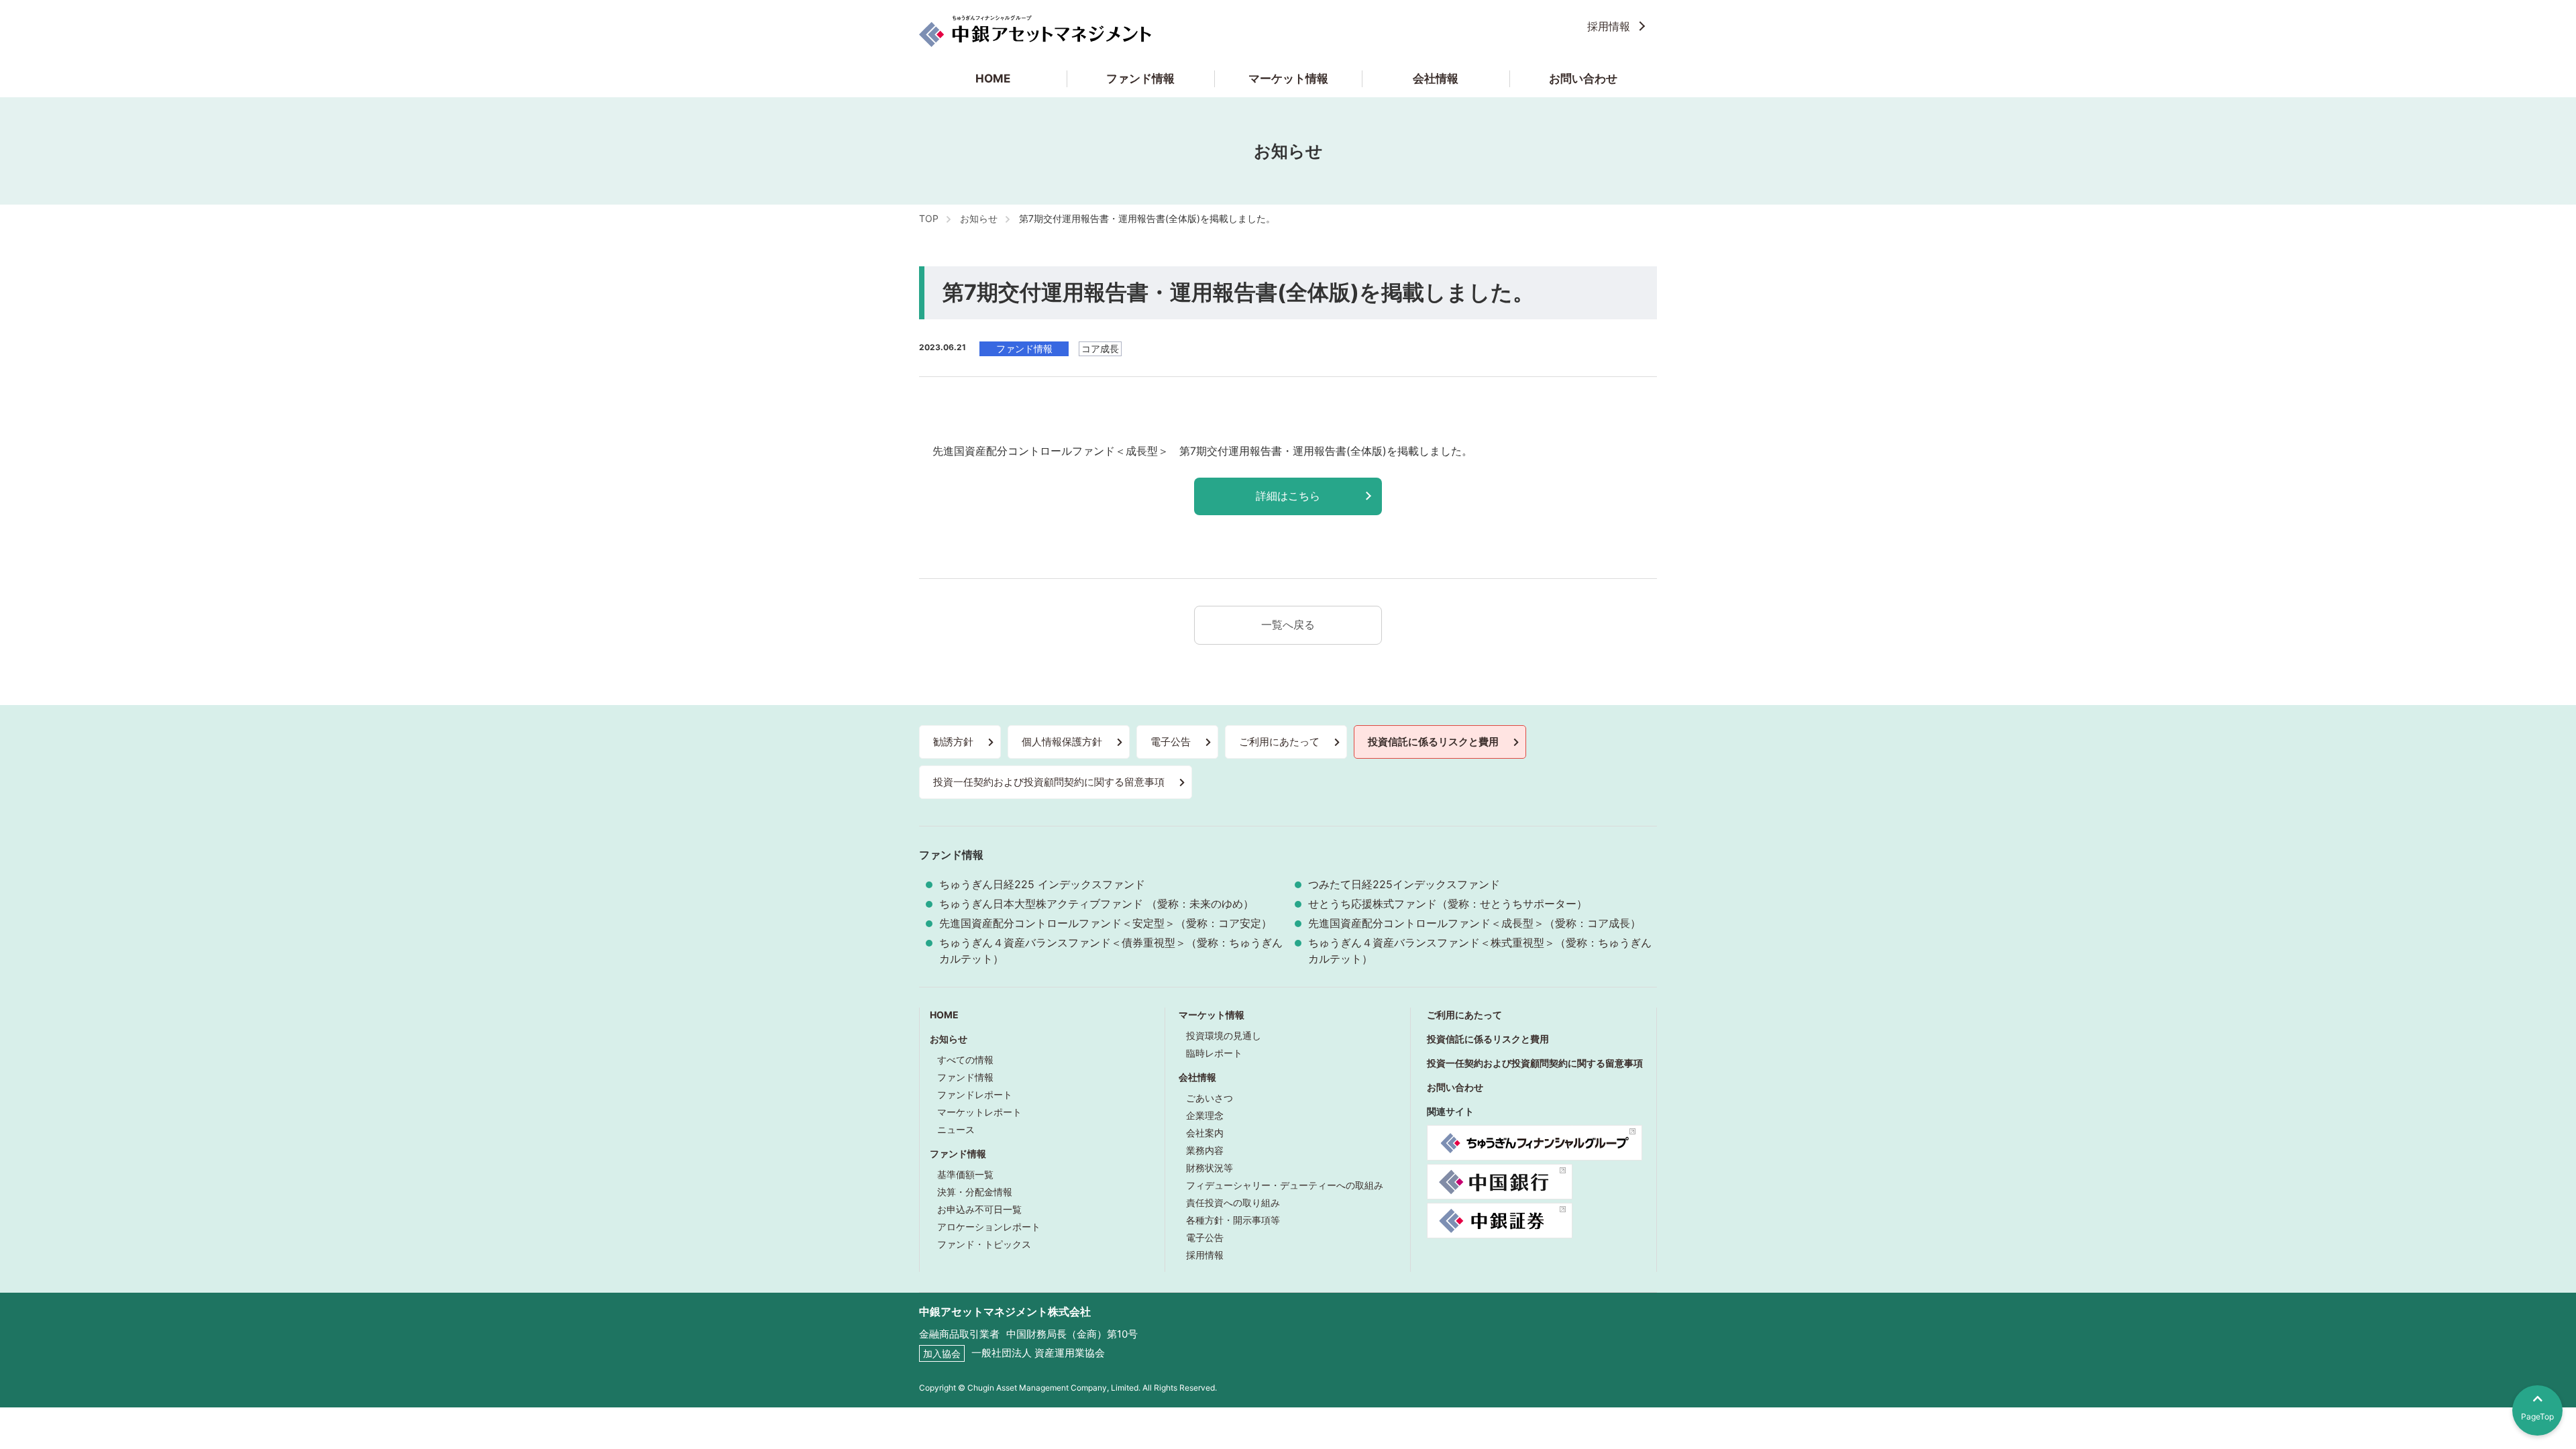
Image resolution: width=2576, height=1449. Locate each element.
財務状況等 (1210, 1168)
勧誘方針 (953, 742)
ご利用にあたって (1279, 742)
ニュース (956, 1129)
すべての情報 (965, 1060)
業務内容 (1205, 1150)
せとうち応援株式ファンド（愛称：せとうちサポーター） (1448, 904)
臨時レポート (1214, 1053)
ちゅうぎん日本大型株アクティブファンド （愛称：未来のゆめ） (1096, 904)
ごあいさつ (1210, 1098)
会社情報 (1436, 78)
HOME (993, 78)
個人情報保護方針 (1062, 742)
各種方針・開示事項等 (1233, 1220)
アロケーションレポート (989, 1227)
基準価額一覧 (965, 1174)
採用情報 (1609, 26)
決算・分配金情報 (975, 1192)
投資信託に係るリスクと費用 (1433, 742)
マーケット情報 (1288, 78)
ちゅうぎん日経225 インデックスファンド (1042, 884)
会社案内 (1205, 1133)
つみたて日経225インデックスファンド (1404, 884)
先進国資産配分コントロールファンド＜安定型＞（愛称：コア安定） (1106, 923)
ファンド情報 (1140, 78)
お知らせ (949, 1039)
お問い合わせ (1583, 78)
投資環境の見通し (1224, 1035)
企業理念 (1205, 1115)
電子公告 (1171, 742)
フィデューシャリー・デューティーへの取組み (1285, 1185)
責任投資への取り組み (1233, 1202)
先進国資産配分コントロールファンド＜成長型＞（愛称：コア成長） (1474, 923)
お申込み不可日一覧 (979, 1209)
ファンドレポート (975, 1094)
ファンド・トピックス (984, 1244)
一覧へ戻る (1288, 625)
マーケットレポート (979, 1112)
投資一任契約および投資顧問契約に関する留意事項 (1049, 782)
